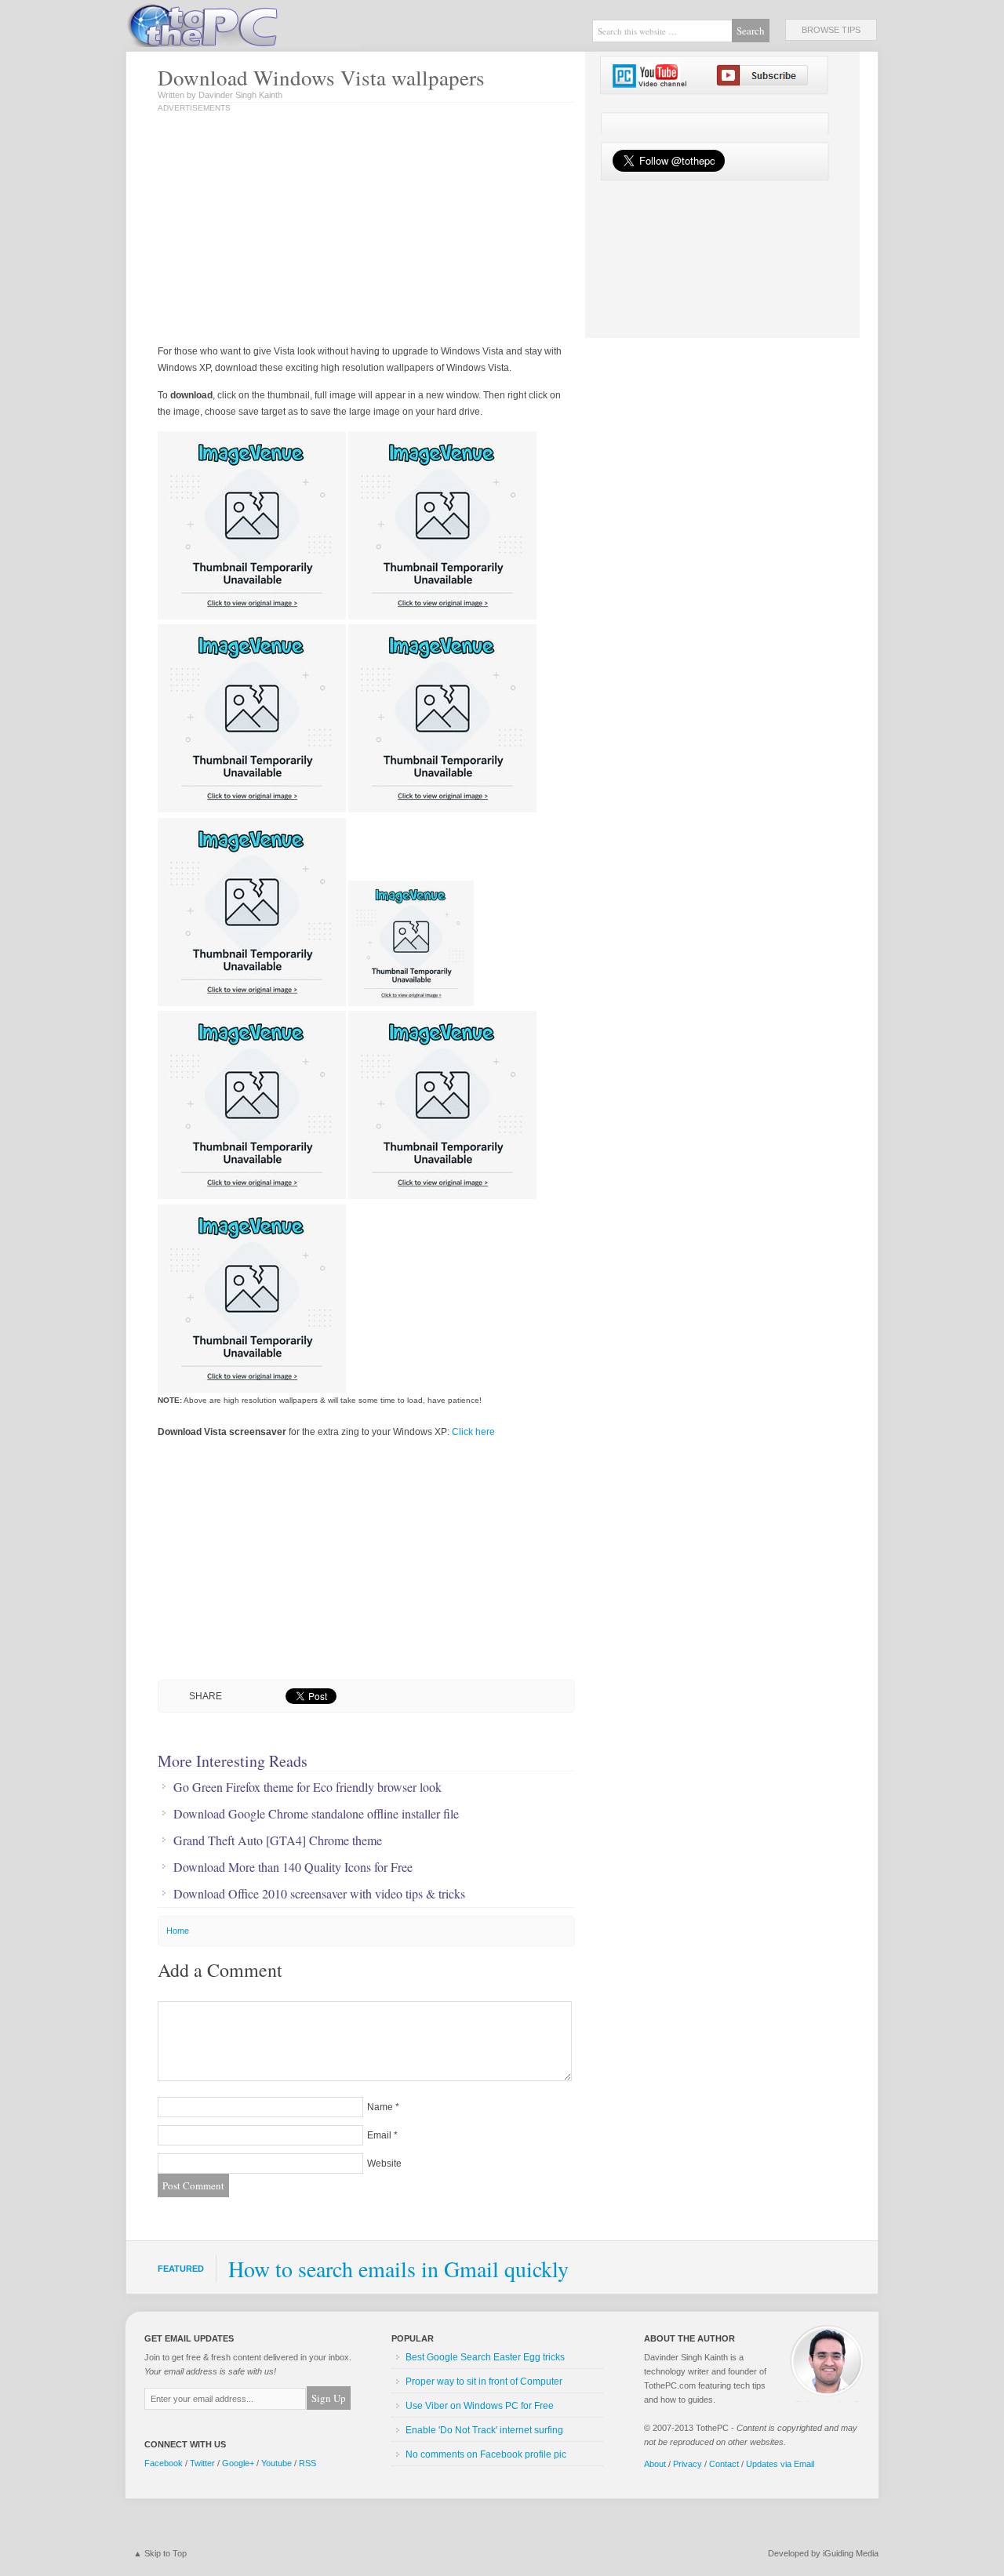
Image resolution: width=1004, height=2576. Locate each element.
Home (178, 1931)
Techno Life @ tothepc (243, 24)
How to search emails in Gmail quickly (398, 2269)
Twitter (202, 2463)
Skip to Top (166, 2553)
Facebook (164, 2463)
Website (384, 2164)
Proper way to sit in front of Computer (484, 2382)
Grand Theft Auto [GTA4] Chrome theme (278, 1840)
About (655, 2464)
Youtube (276, 2463)
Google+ (238, 2463)
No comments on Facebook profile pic (486, 2454)
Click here (473, 1432)
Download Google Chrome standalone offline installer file (316, 1814)
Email (379, 2135)
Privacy (688, 2464)
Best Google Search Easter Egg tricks (485, 2357)
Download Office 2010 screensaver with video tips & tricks (319, 1894)
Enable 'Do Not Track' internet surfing (484, 2430)
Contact (724, 2464)
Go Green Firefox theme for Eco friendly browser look (307, 1787)
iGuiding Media (851, 2553)
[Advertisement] (321, 230)
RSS (307, 2463)
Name (380, 2107)
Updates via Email (780, 2464)
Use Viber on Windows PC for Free (480, 2406)
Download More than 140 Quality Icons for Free (293, 1867)
